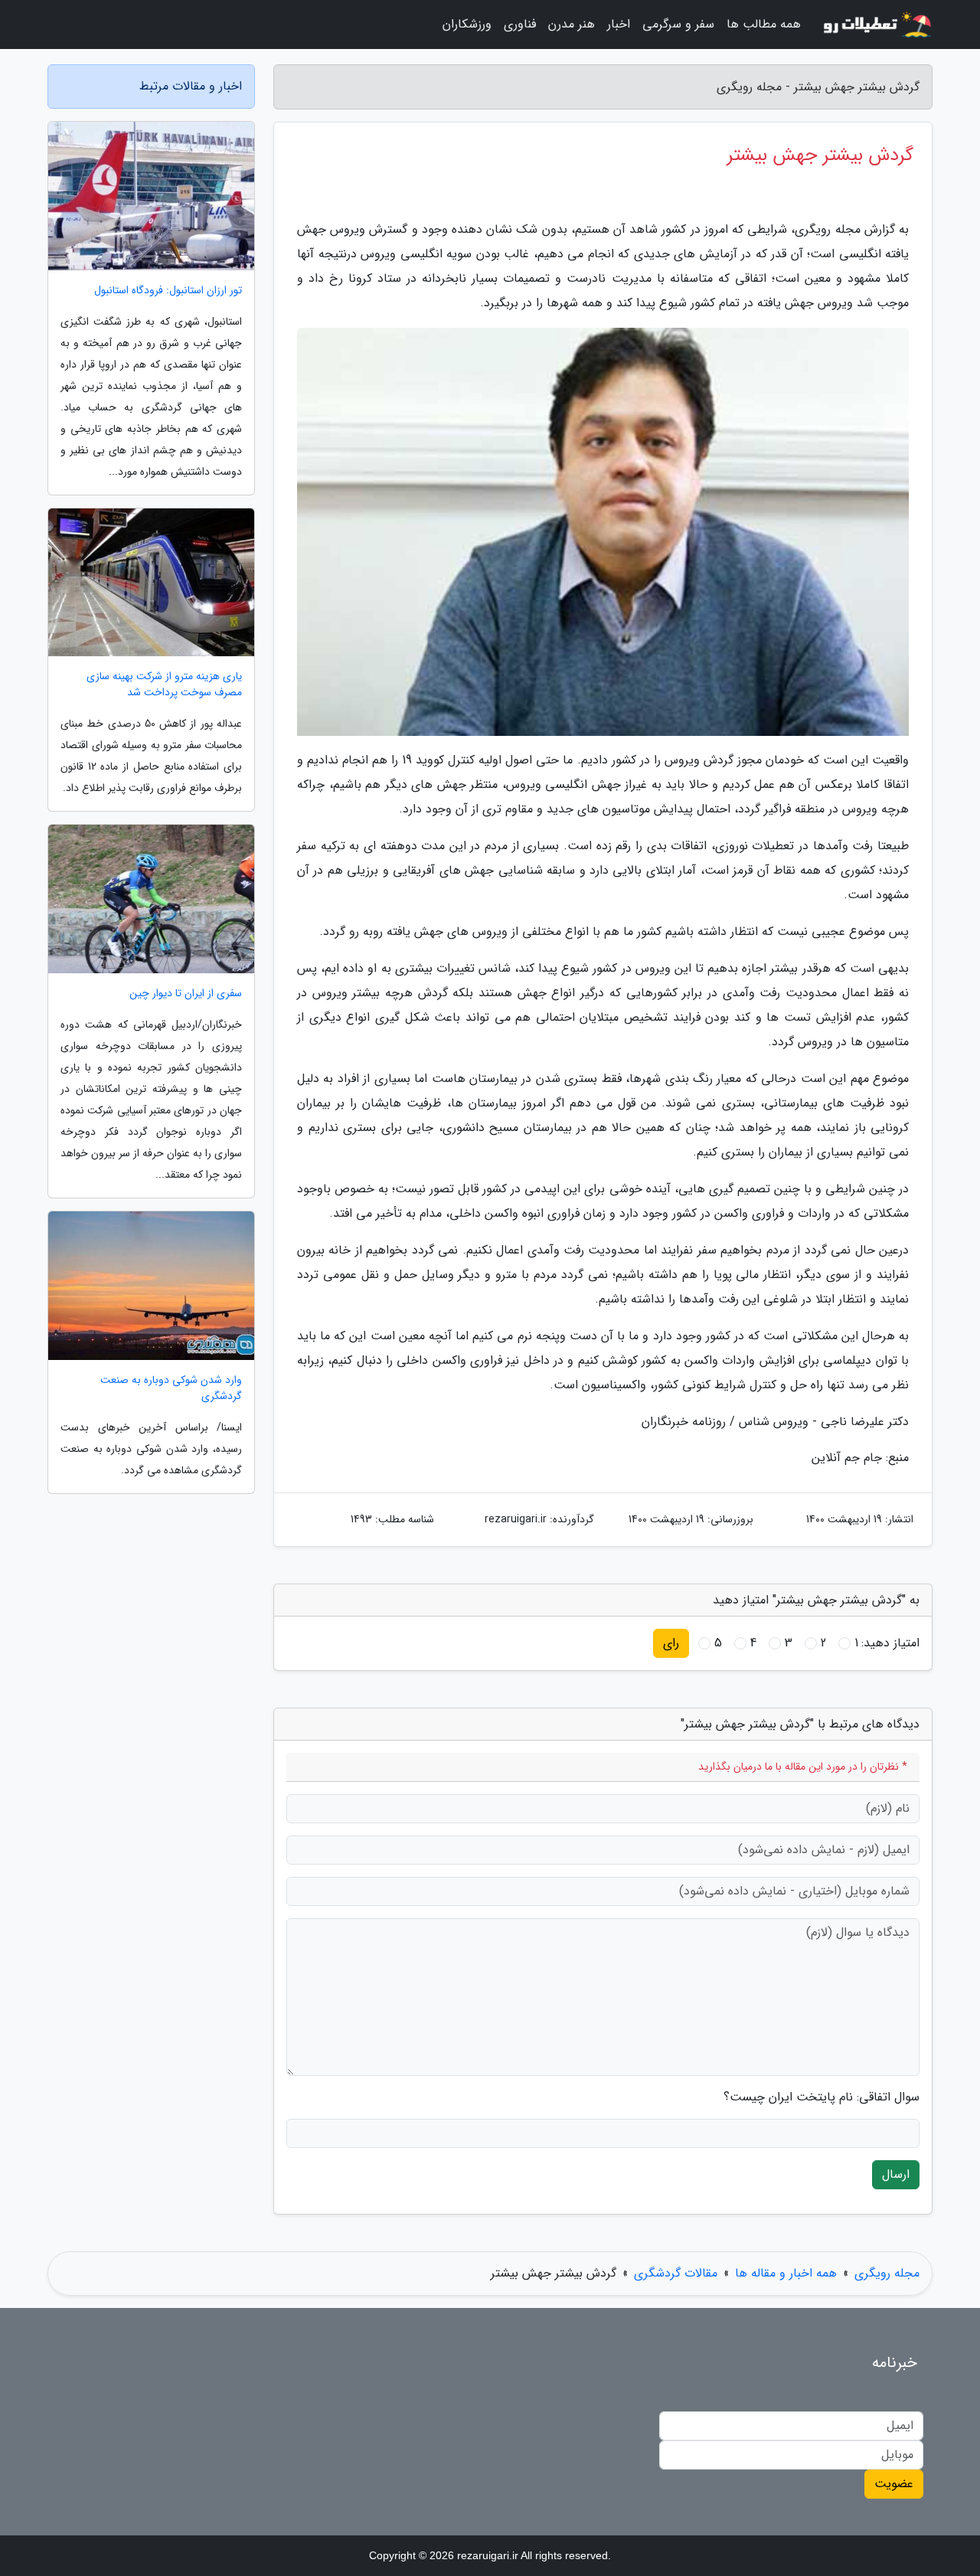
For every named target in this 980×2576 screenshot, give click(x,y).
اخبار (619, 24)
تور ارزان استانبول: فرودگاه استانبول (168, 291)
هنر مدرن (572, 24)
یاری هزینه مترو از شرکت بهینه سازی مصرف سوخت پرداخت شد (164, 685)
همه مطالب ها (764, 24)
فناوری (520, 24)
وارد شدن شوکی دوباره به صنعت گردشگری (171, 1388)
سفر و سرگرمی (678, 24)
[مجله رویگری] (876, 25)
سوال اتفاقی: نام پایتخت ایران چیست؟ (822, 2097)
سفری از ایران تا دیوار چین (186, 994)
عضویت (894, 2484)
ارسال (896, 2174)
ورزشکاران (467, 24)
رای (671, 1643)
